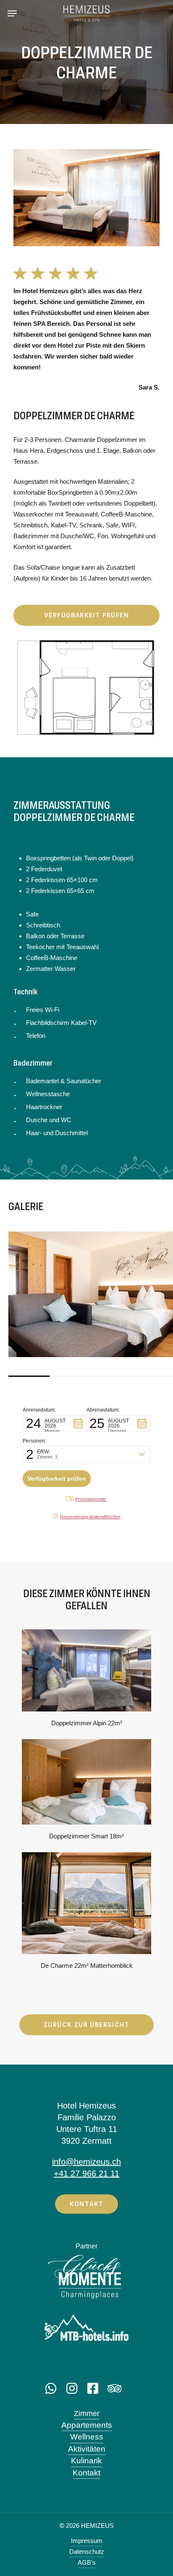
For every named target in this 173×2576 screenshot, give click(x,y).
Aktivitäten (87, 2449)
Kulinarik (86, 2461)
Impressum (87, 2541)
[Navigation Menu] (12, 13)
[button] (55, 1423)
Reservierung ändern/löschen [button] (90, 1517)
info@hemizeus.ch (86, 2162)
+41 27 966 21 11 (86, 2173)
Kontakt (86, 2473)
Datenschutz (87, 2551)
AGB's (87, 2562)
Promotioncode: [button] (91, 1499)
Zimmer (87, 2413)
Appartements (87, 2425)
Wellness (87, 2437)
